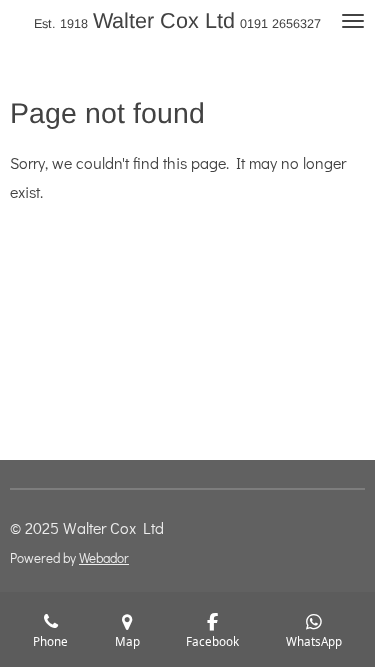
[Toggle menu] (353, 21)
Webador (104, 558)
